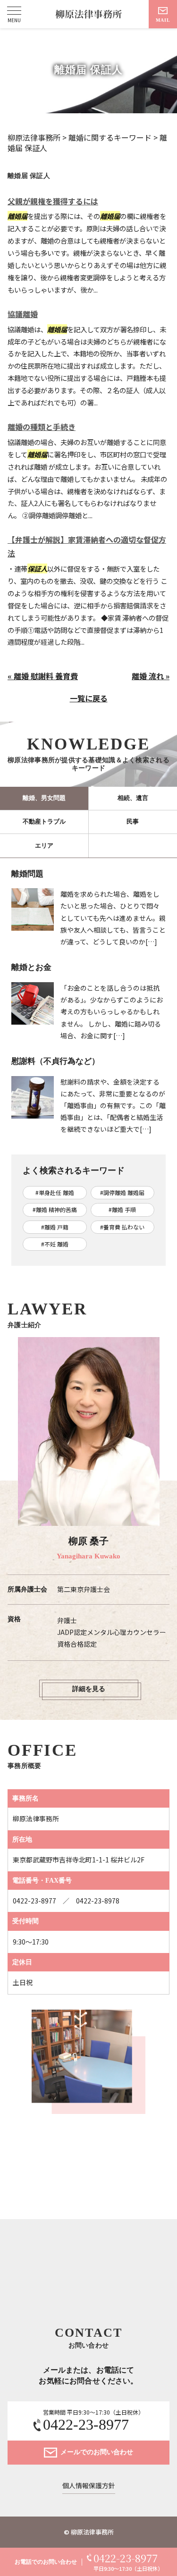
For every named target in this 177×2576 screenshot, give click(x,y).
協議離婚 (23, 314)
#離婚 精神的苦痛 (55, 1209)
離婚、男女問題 (44, 798)
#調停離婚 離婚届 (122, 1192)
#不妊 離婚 (55, 1244)
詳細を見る (89, 1689)
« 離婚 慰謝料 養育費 (43, 676)
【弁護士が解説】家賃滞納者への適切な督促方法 (87, 546)
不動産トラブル (44, 821)
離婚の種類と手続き (42, 427)
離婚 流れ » (151, 676)
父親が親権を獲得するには (53, 201)
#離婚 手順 (122, 1209)
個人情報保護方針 (89, 2486)
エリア (44, 846)
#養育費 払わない (122, 1227)
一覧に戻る (89, 698)
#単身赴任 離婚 (55, 1192)
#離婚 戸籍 (55, 1227)
